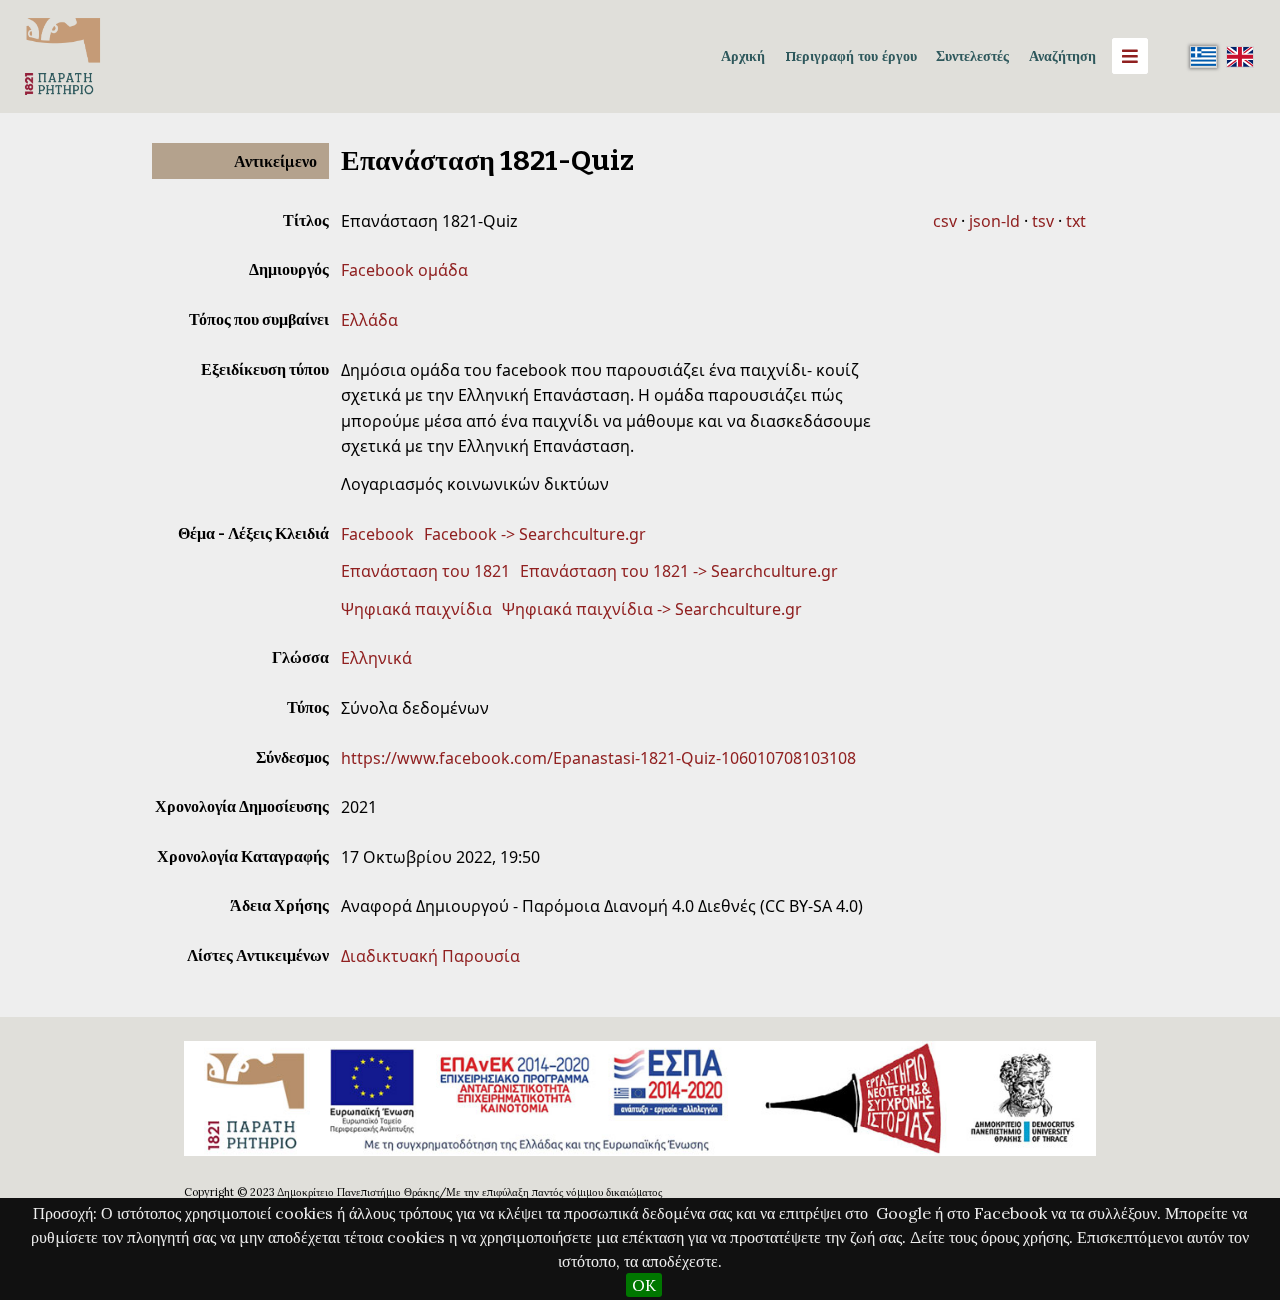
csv (945, 221)
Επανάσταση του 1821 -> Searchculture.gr (679, 571)
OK (644, 1285)
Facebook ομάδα (404, 270)
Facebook (377, 534)
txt (1076, 221)
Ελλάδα (369, 320)
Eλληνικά (376, 658)
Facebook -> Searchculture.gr (535, 534)
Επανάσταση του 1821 (425, 571)
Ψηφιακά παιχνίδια (416, 609)
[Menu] (1130, 56)
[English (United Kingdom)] (1240, 56)
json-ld (994, 221)
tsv (1043, 221)
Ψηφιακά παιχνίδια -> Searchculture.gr (652, 609)
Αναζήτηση (1062, 56)
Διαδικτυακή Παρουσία (430, 956)
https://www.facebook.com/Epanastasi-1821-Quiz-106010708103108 (598, 758)
